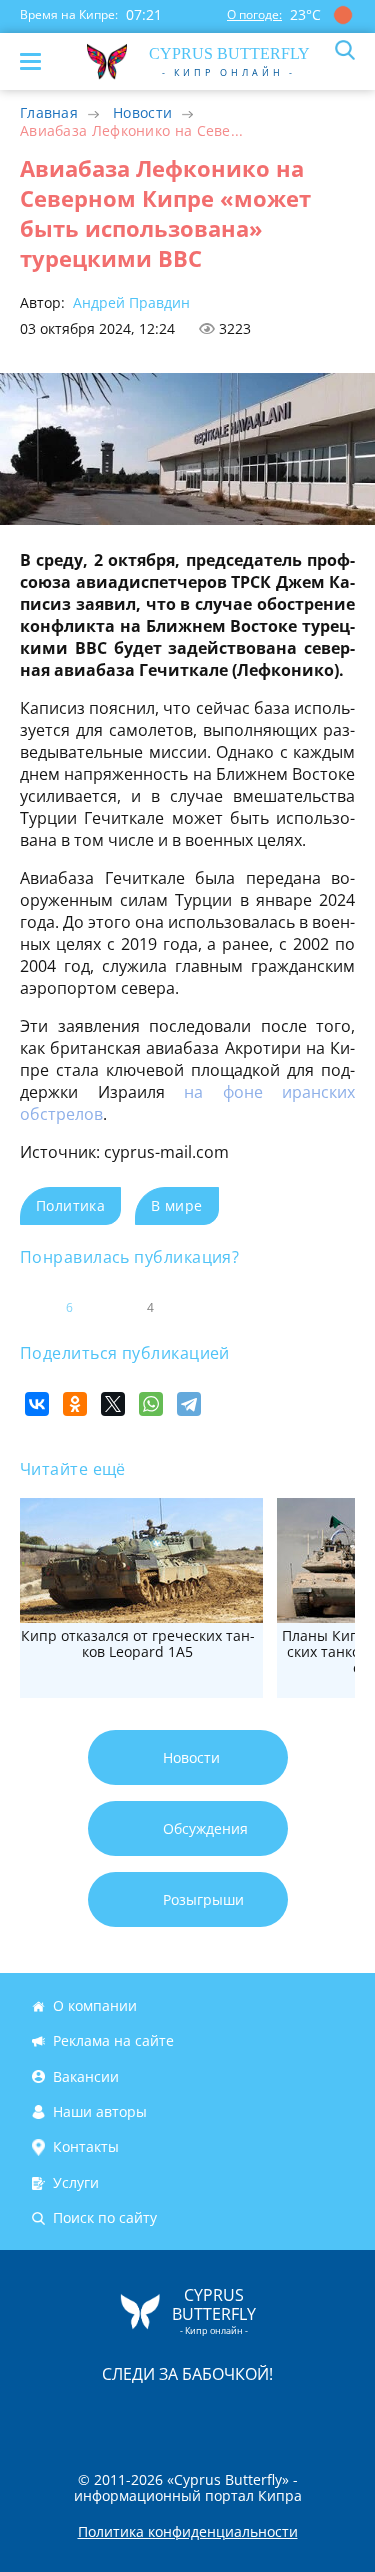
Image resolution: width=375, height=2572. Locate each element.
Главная (49, 112)
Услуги (76, 2182)
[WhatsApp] (151, 1404)
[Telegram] (189, 1404)
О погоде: (254, 14)
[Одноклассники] (75, 1404)
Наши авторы (100, 2111)
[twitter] (167, 2415)
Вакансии (86, 2076)
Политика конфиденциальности (188, 2532)
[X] (113, 1404)
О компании (95, 2005)
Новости (142, 112)
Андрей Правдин (129, 302)
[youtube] (303, 2415)
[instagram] (121, 2415)
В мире (176, 1205)
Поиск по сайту (105, 2217)
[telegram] (213, 2415)
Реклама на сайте (113, 2041)
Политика (70, 1205)
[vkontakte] (259, 2415)
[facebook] (75, 2415)
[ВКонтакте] (37, 1404)
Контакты (86, 2146)
